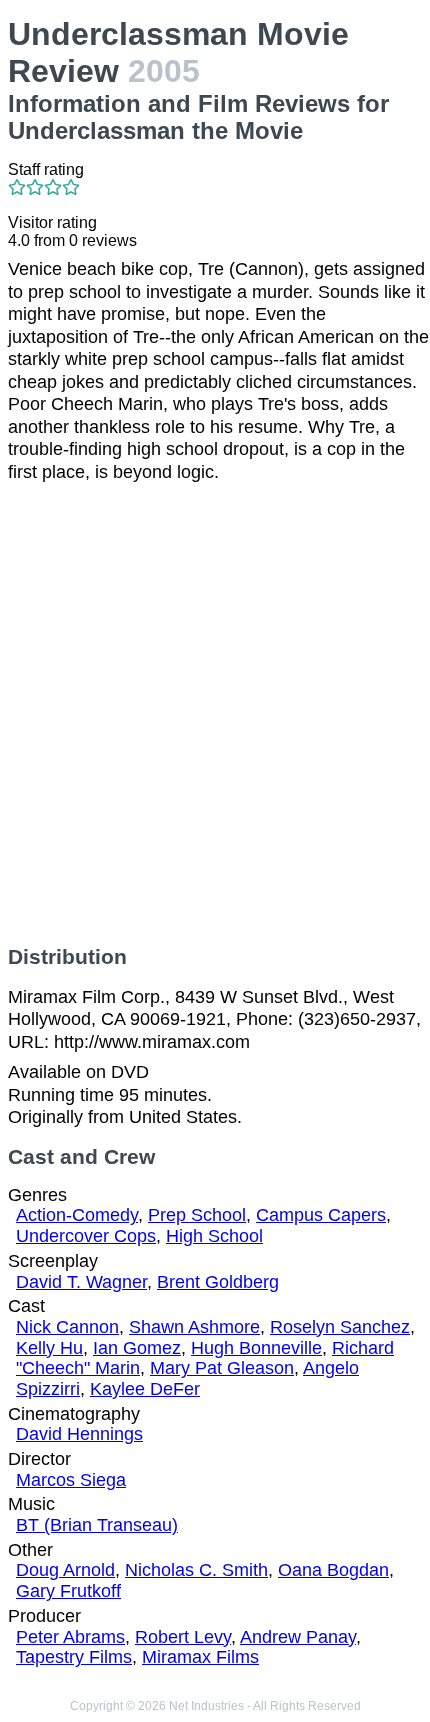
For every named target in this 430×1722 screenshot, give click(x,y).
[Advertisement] (215, 714)
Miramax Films (200, 1657)
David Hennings (79, 1434)
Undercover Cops (86, 1236)
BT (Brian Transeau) (97, 1525)
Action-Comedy (77, 1215)
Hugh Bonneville (256, 1348)
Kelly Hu (49, 1348)
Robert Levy (183, 1637)
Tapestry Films (74, 1657)
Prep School (197, 1215)
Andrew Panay (298, 1637)
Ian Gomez (137, 1348)
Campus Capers (321, 1215)
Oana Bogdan (333, 1570)
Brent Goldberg (218, 1282)
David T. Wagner (81, 1282)
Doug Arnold (65, 1570)
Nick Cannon (67, 1327)
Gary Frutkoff (68, 1591)
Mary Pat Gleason (222, 1368)
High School (214, 1236)
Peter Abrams (70, 1637)
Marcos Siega (71, 1480)
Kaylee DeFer (145, 1389)
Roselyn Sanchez (340, 1327)
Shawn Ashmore (194, 1327)
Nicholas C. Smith (196, 1570)
